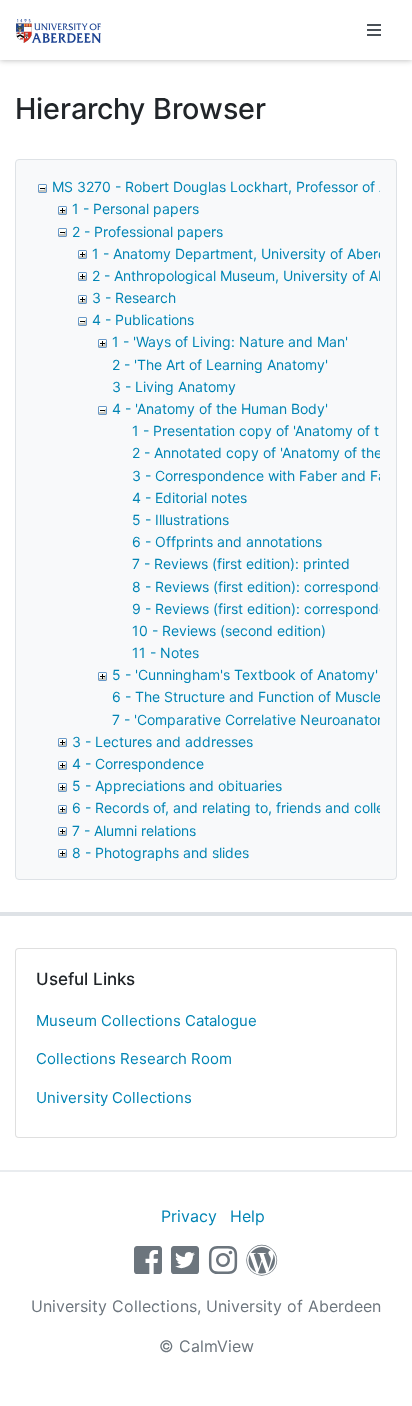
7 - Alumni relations (134, 830)
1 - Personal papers (135, 208)
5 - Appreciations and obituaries (177, 785)
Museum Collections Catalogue (146, 1020)
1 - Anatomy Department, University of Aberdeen (251, 253)
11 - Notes (165, 652)
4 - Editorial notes (189, 497)
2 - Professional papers (147, 231)
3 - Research (134, 297)
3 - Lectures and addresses (162, 741)
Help (247, 1216)
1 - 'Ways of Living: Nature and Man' (230, 341)
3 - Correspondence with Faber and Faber (270, 475)
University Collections (114, 1097)
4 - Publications (143, 319)
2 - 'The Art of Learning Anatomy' (220, 364)
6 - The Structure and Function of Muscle (246, 696)
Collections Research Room (134, 1058)
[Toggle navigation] (374, 30)
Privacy (189, 1216)
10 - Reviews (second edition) (229, 630)
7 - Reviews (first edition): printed (241, 563)
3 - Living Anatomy (174, 386)
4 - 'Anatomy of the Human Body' (220, 408)
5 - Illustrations (180, 519)
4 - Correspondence (138, 763)
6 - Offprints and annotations (227, 541)
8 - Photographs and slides (160, 852)
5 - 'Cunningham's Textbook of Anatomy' (245, 674)
